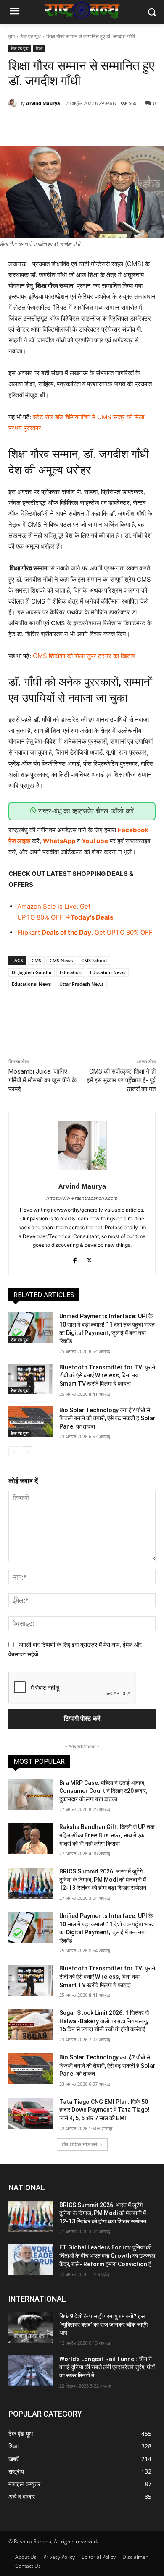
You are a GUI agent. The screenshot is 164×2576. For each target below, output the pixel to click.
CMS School (94, 960)
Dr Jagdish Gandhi (32, 972)
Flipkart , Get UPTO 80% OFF (85, 932)
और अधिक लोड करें (79, 2144)
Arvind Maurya (43, 103)
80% (43, 917)
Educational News (31, 984)
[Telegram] (121, 125)
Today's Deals (92, 917)
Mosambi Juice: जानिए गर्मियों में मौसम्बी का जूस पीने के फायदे (42, 1080)
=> (67, 917)
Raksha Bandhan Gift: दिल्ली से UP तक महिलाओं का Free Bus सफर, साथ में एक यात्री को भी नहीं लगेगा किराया (107, 1835)
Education (71, 972)
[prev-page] (14, 1452)
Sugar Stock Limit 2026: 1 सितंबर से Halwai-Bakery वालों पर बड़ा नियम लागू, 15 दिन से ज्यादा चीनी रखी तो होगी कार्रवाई (104, 2021)
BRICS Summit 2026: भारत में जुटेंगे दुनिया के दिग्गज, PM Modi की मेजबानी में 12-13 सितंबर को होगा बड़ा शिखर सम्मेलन (103, 1880)
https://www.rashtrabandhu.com (82, 1198)
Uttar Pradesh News (81, 984)
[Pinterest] (82, 125)
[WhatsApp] (101, 125)
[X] (63, 125)
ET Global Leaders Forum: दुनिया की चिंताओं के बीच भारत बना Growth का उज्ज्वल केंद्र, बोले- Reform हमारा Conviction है (107, 2256)
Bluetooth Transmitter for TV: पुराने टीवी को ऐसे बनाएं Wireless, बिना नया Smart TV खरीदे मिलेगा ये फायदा (107, 1376)
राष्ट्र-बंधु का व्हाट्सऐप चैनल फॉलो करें (85, 811)
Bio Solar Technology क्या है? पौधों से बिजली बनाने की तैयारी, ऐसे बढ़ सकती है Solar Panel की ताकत (107, 1418)
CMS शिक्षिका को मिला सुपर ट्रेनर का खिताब (84, 656)
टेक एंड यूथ (30, 36)
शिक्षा (39, 48)
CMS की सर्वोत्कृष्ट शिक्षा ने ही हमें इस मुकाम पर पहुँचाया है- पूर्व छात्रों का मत (121, 1080)
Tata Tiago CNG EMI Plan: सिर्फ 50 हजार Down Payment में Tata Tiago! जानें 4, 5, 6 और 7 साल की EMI (104, 2110)
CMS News (61, 960)
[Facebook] (43, 125)
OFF (56, 917)
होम (12, 36)
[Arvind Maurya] (14, 103)
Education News (108, 972)
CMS (36, 960)
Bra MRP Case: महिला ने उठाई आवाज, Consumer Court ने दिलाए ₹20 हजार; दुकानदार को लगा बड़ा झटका (103, 1791)
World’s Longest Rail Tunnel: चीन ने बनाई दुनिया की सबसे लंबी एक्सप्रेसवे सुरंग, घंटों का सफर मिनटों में (107, 2367)
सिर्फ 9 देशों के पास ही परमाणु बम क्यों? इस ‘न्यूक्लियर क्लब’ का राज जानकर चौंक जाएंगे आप (103, 2324)
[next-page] (27, 1452)
